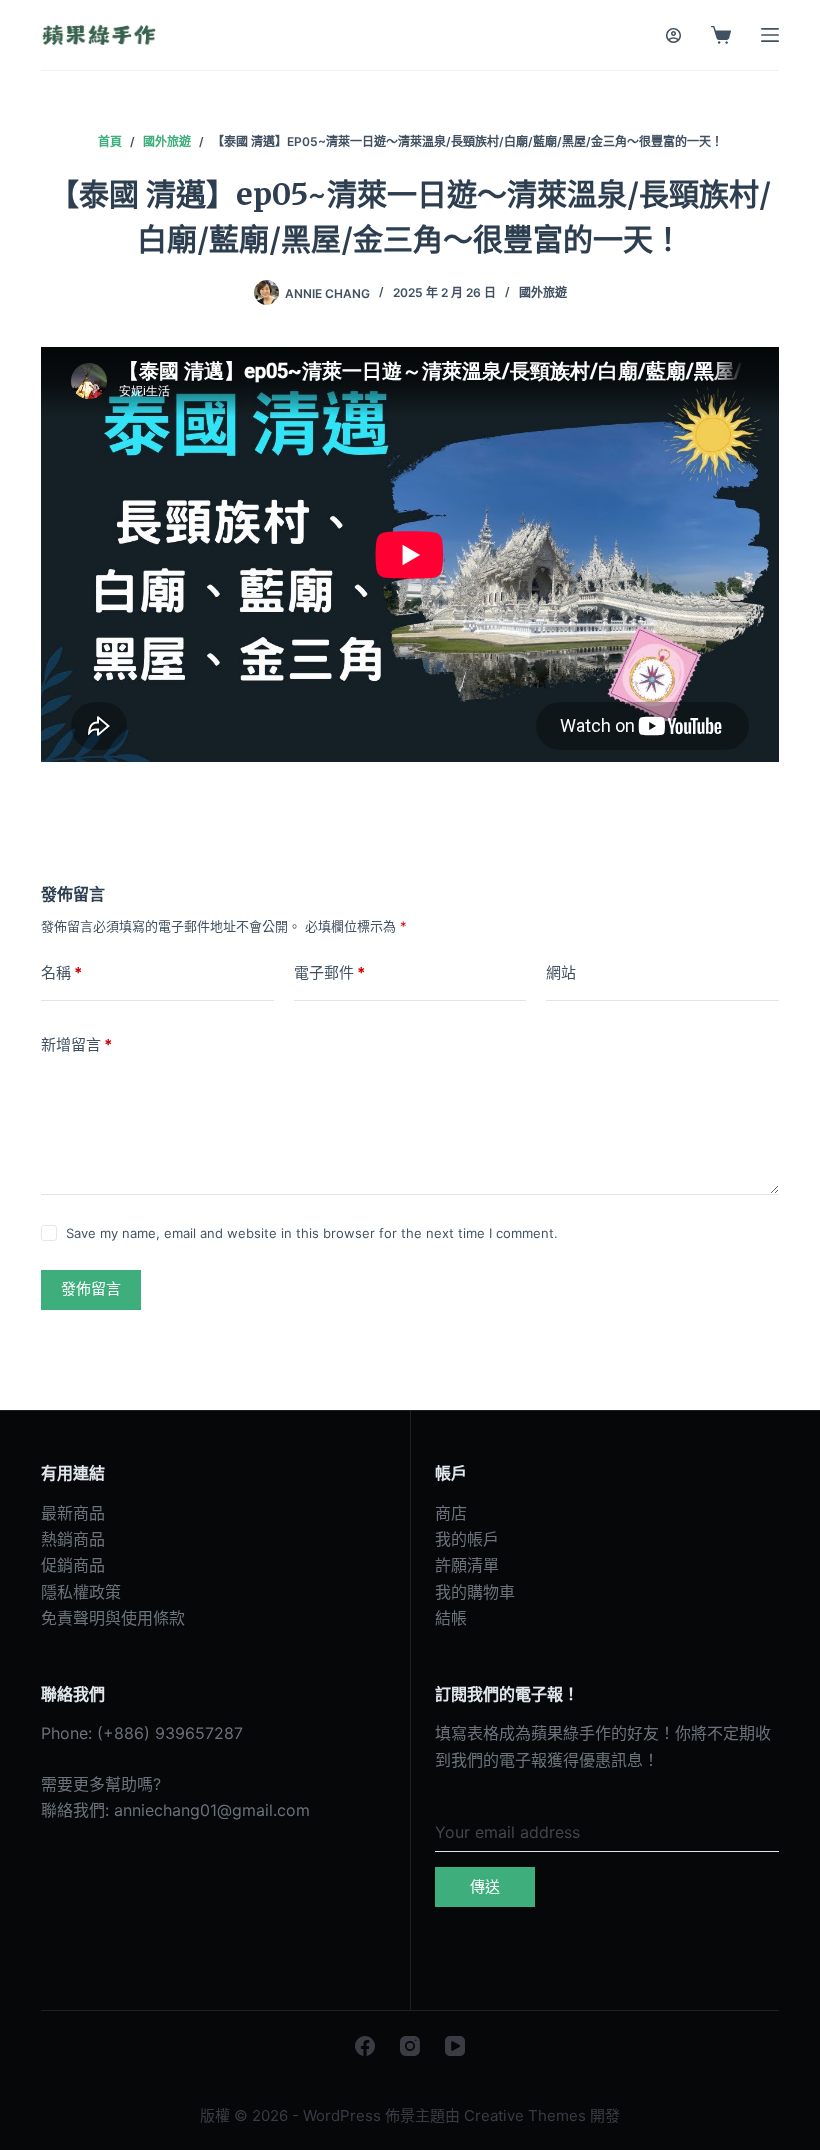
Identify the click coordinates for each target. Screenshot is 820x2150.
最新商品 (73, 1513)
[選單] (770, 35)
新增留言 (76, 1044)
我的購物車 (475, 1592)
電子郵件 (329, 972)
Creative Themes (525, 2115)
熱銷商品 (73, 1539)
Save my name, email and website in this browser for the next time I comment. (312, 1233)
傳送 (485, 1886)
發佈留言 (91, 1288)
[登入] (673, 35)
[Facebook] (365, 2046)
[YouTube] (455, 2046)
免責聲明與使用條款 (113, 1618)
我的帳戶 (467, 1539)
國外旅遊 (543, 292)
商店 (451, 1513)
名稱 (61, 972)
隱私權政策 (81, 1592)
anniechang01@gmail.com (212, 1810)
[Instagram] (410, 2046)
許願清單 (467, 1565)
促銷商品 (73, 1565)
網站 (561, 972)
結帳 (451, 1618)
